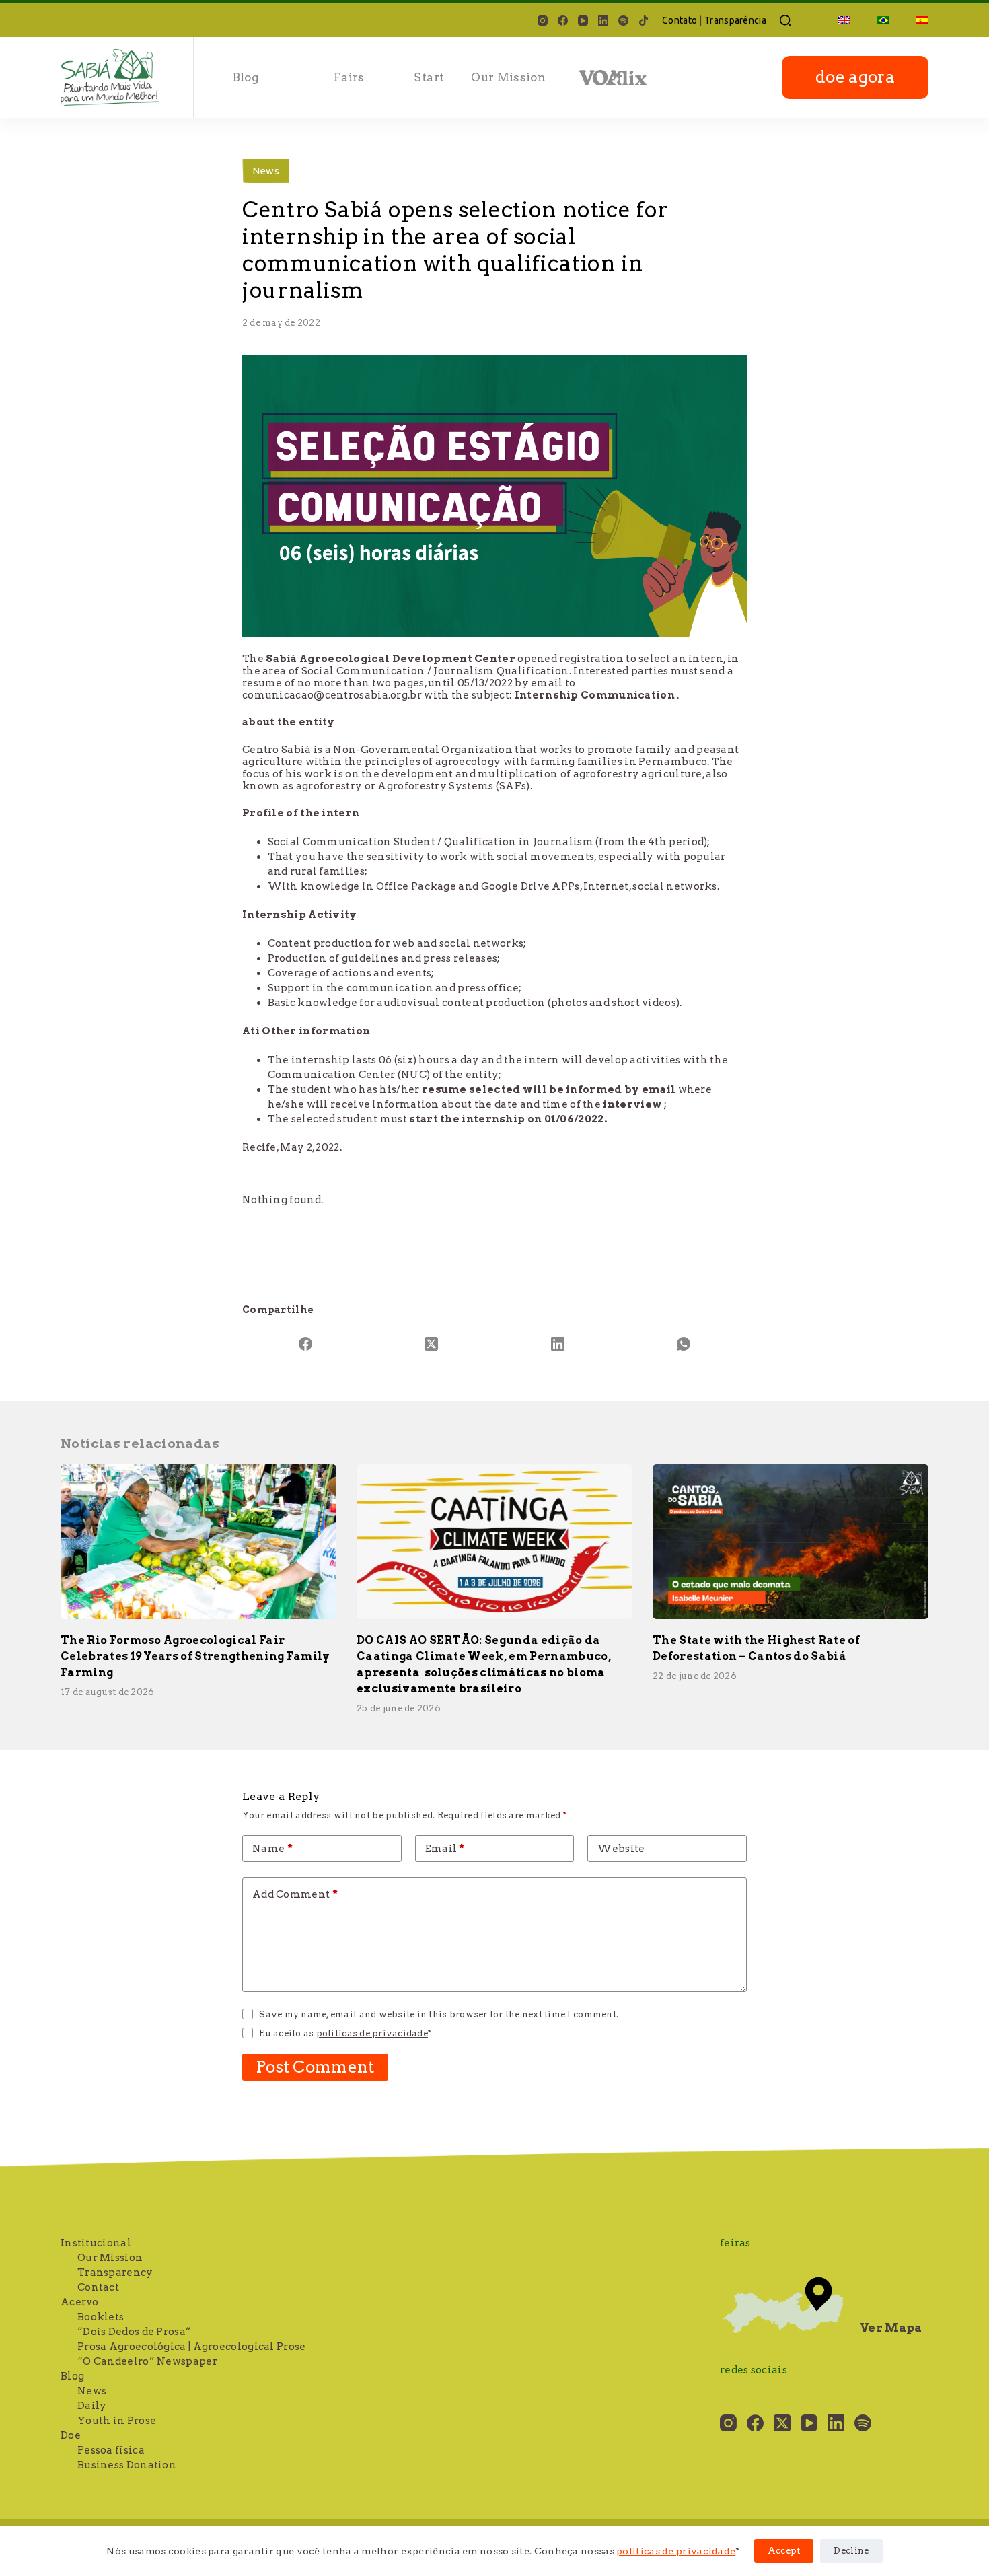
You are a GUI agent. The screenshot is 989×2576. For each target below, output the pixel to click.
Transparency (115, 2273)
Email (445, 1849)
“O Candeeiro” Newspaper (147, 2361)
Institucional (96, 2243)
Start (429, 77)
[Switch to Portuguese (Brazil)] (883, 20)
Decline (851, 2551)
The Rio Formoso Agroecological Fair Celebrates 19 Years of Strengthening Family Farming (195, 1656)
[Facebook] (563, 21)
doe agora (855, 77)
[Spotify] (623, 21)
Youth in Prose (117, 2421)
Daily (92, 2406)
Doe (71, 2435)
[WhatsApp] (684, 1344)
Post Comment (315, 2067)
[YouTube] (583, 21)
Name (272, 1849)
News (266, 171)
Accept (784, 2551)
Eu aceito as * (345, 2033)
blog (246, 77)
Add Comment (295, 1894)
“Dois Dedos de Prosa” (134, 2332)
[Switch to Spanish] (916, 20)
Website (621, 1849)
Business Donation (127, 2465)
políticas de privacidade (676, 2551)
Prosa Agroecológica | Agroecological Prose (192, 2347)
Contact (98, 2287)
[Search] (785, 21)
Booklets (101, 2317)
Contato (680, 20)
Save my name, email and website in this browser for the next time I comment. (439, 2014)
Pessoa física (111, 2450)
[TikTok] (644, 21)
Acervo (80, 2302)
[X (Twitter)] (432, 1344)
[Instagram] (543, 21)
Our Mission (508, 77)
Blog (72, 2376)
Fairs (349, 77)
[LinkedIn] (603, 21)
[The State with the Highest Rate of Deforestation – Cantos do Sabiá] (791, 1542)
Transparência (735, 20)
